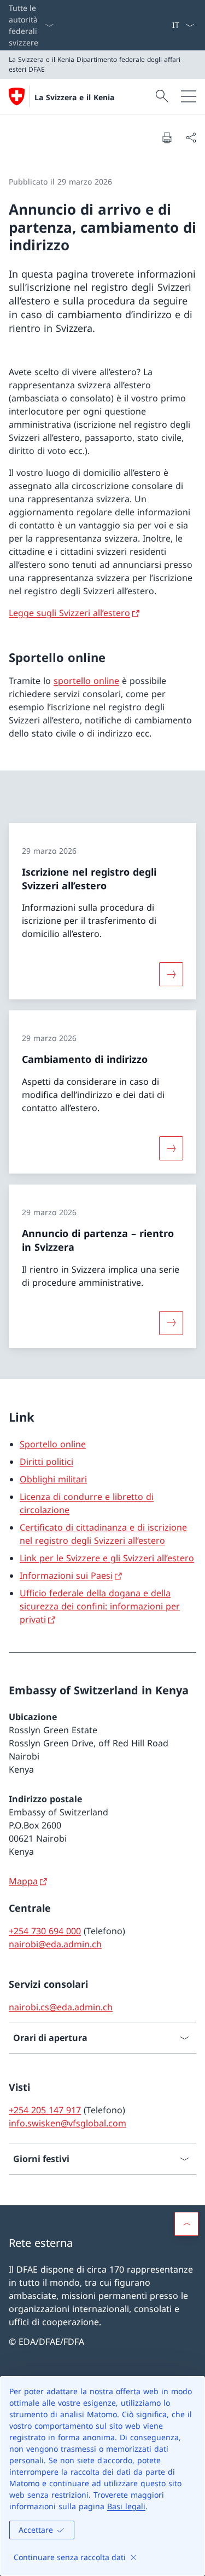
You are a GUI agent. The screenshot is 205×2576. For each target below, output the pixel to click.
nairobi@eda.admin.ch (55, 1944)
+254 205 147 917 (45, 2110)
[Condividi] (191, 137)
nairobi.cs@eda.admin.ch (61, 2007)
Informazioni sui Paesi (66, 1576)
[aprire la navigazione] (189, 96)
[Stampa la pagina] (167, 137)
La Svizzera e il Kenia (74, 97)
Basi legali (126, 2506)
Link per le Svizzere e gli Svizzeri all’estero (107, 1558)
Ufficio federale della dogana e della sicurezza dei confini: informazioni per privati (100, 1606)
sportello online (86, 681)
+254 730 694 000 (45, 1931)
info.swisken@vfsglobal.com (68, 2123)
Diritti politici (46, 1462)
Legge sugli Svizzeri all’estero (69, 613)
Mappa (23, 1881)
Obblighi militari (53, 1479)
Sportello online (53, 1444)
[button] (186, 2224)
